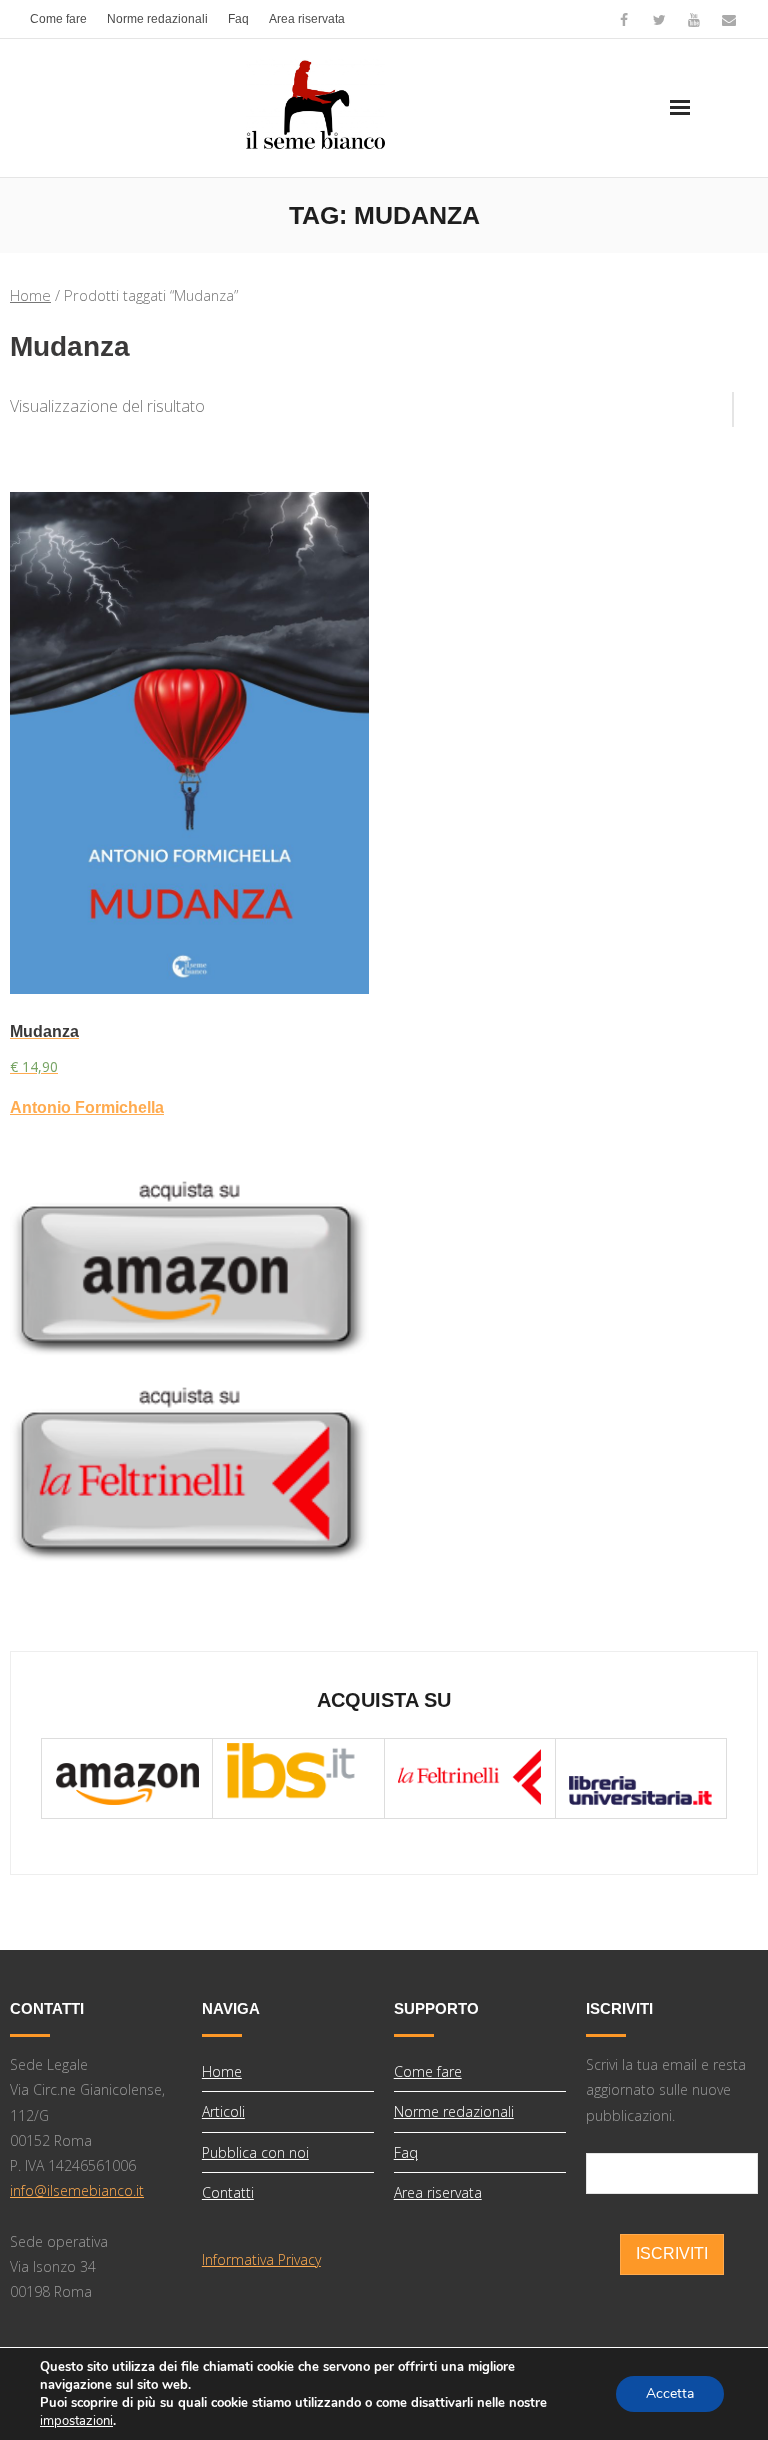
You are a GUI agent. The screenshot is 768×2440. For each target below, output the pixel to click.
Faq (238, 19)
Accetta (670, 2393)
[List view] (746, 402)
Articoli (223, 2111)
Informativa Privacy (261, 2259)
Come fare (58, 19)
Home (30, 295)
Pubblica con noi (255, 2152)
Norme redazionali (157, 19)
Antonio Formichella (87, 1107)
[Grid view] (723, 402)
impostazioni (76, 2421)
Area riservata (307, 19)
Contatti (228, 2192)
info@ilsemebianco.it (77, 2190)
